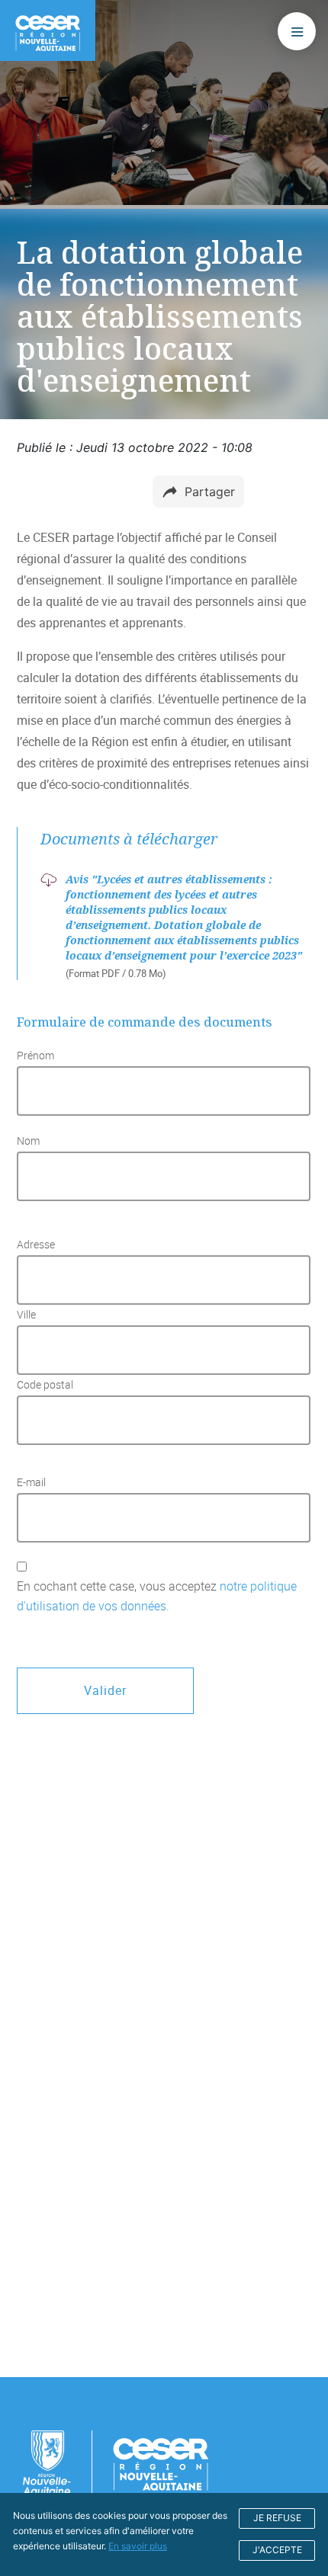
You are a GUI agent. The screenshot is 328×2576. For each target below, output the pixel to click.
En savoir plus (138, 2546)
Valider (105, 1690)
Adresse (36, 1245)
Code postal (45, 1385)
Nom (28, 1141)
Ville (26, 1315)
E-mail (31, 1482)
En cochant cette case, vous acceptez (157, 1596)
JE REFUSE (277, 2518)
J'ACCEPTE (277, 2550)
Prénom (35, 1056)
